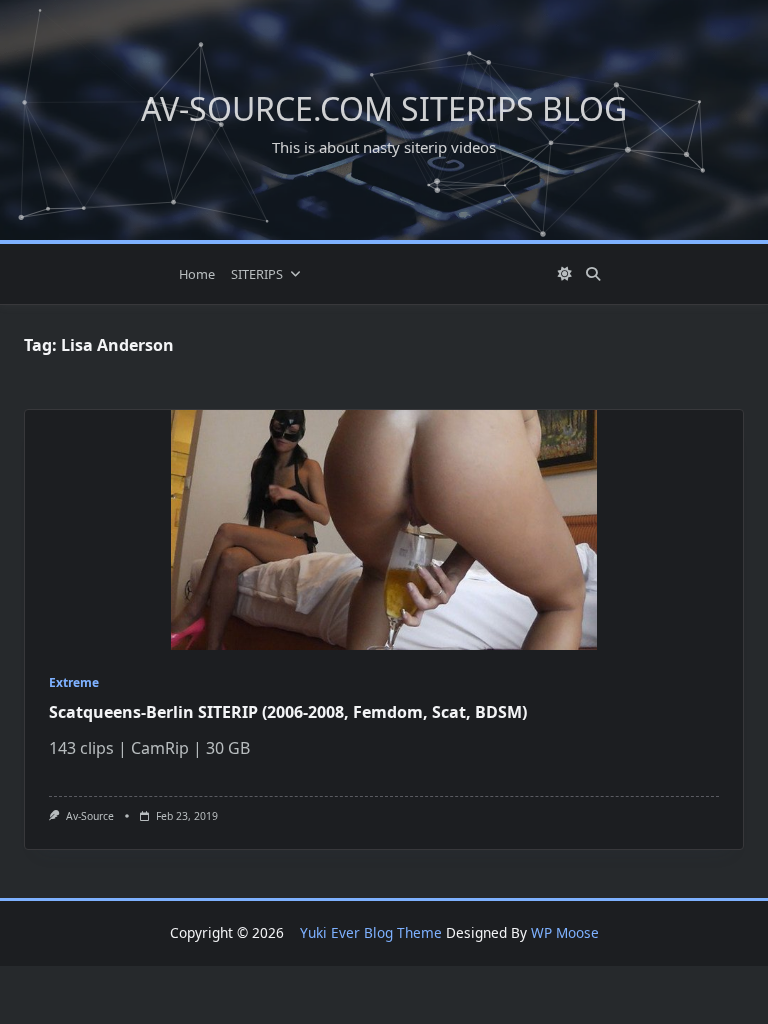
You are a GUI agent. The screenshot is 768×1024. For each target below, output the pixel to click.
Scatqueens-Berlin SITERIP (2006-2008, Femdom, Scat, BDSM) (288, 712)
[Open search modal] (593, 274)
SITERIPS (257, 274)
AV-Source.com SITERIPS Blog (384, 108)
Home (197, 274)
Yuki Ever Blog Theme (371, 932)
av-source (90, 816)
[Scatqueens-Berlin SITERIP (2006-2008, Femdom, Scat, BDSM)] (384, 530)
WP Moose (565, 932)
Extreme (74, 682)
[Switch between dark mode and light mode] (566, 274)
